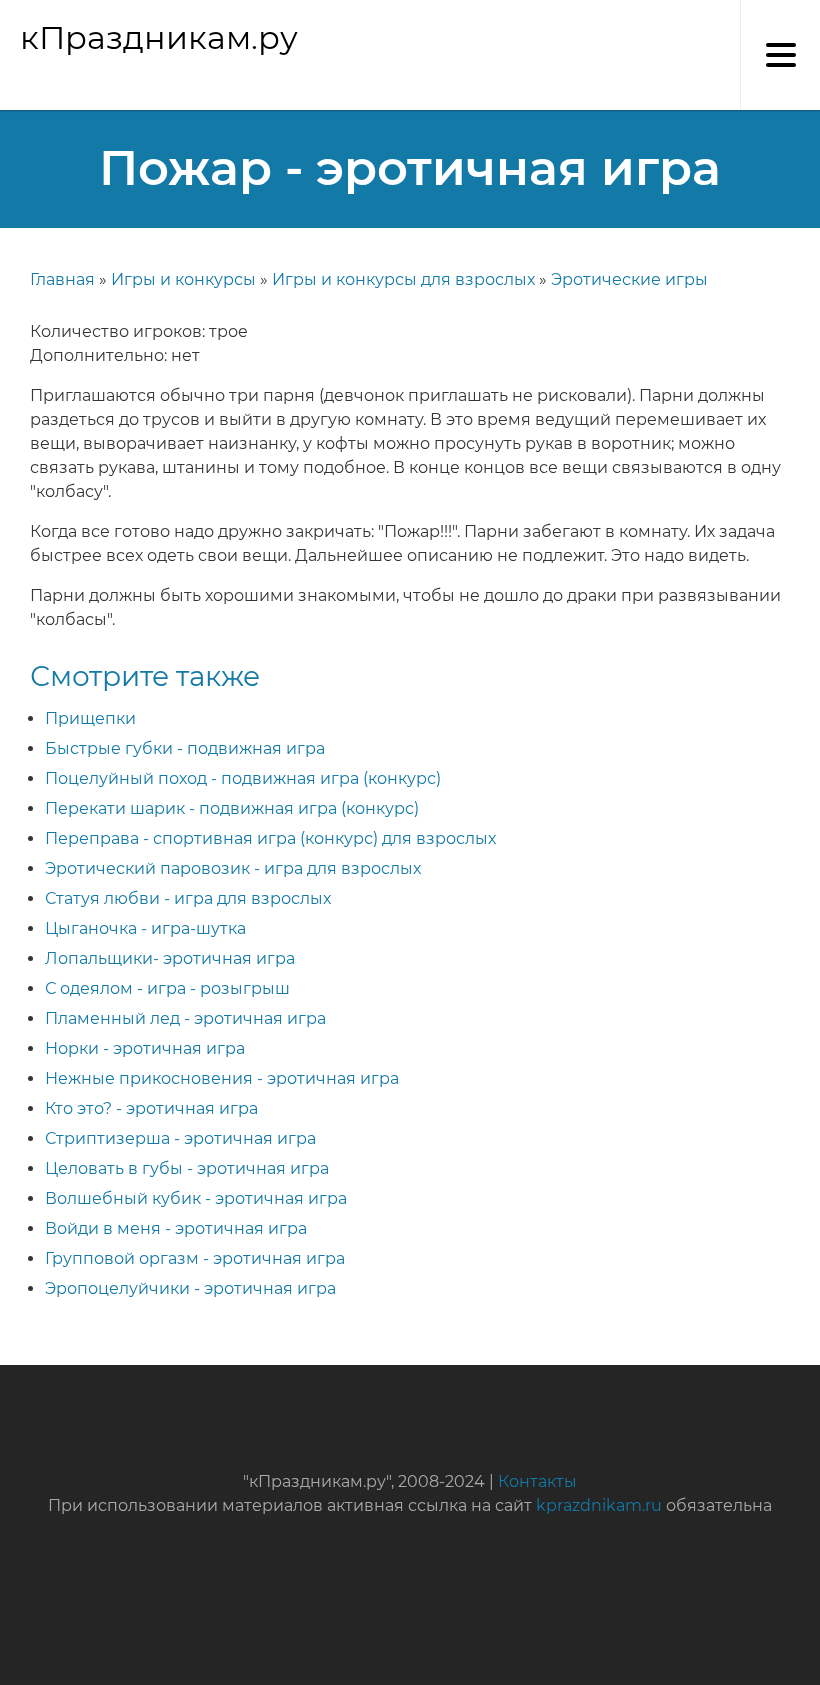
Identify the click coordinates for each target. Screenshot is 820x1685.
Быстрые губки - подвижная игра (185, 748)
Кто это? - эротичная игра (151, 1108)
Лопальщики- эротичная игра (170, 958)
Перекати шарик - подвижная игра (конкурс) (232, 808)
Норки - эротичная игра (145, 1048)
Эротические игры (629, 279)
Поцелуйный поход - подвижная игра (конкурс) (243, 778)
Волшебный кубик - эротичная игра (196, 1198)
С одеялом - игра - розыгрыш (167, 988)
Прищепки (90, 718)
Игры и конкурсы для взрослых (403, 279)
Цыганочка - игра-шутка (145, 928)
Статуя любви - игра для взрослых (188, 898)
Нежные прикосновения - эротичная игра (222, 1078)
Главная (62, 279)
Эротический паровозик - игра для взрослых (233, 868)
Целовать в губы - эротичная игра (187, 1168)
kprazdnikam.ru (599, 1505)
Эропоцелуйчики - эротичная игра (190, 1288)
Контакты (537, 1481)
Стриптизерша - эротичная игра (180, 1138)
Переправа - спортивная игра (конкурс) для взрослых (270, 838)
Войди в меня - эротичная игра (176, 1228)
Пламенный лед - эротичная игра (185, 1018)
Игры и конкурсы (183, 279)
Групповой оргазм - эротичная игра (195, 1258)
